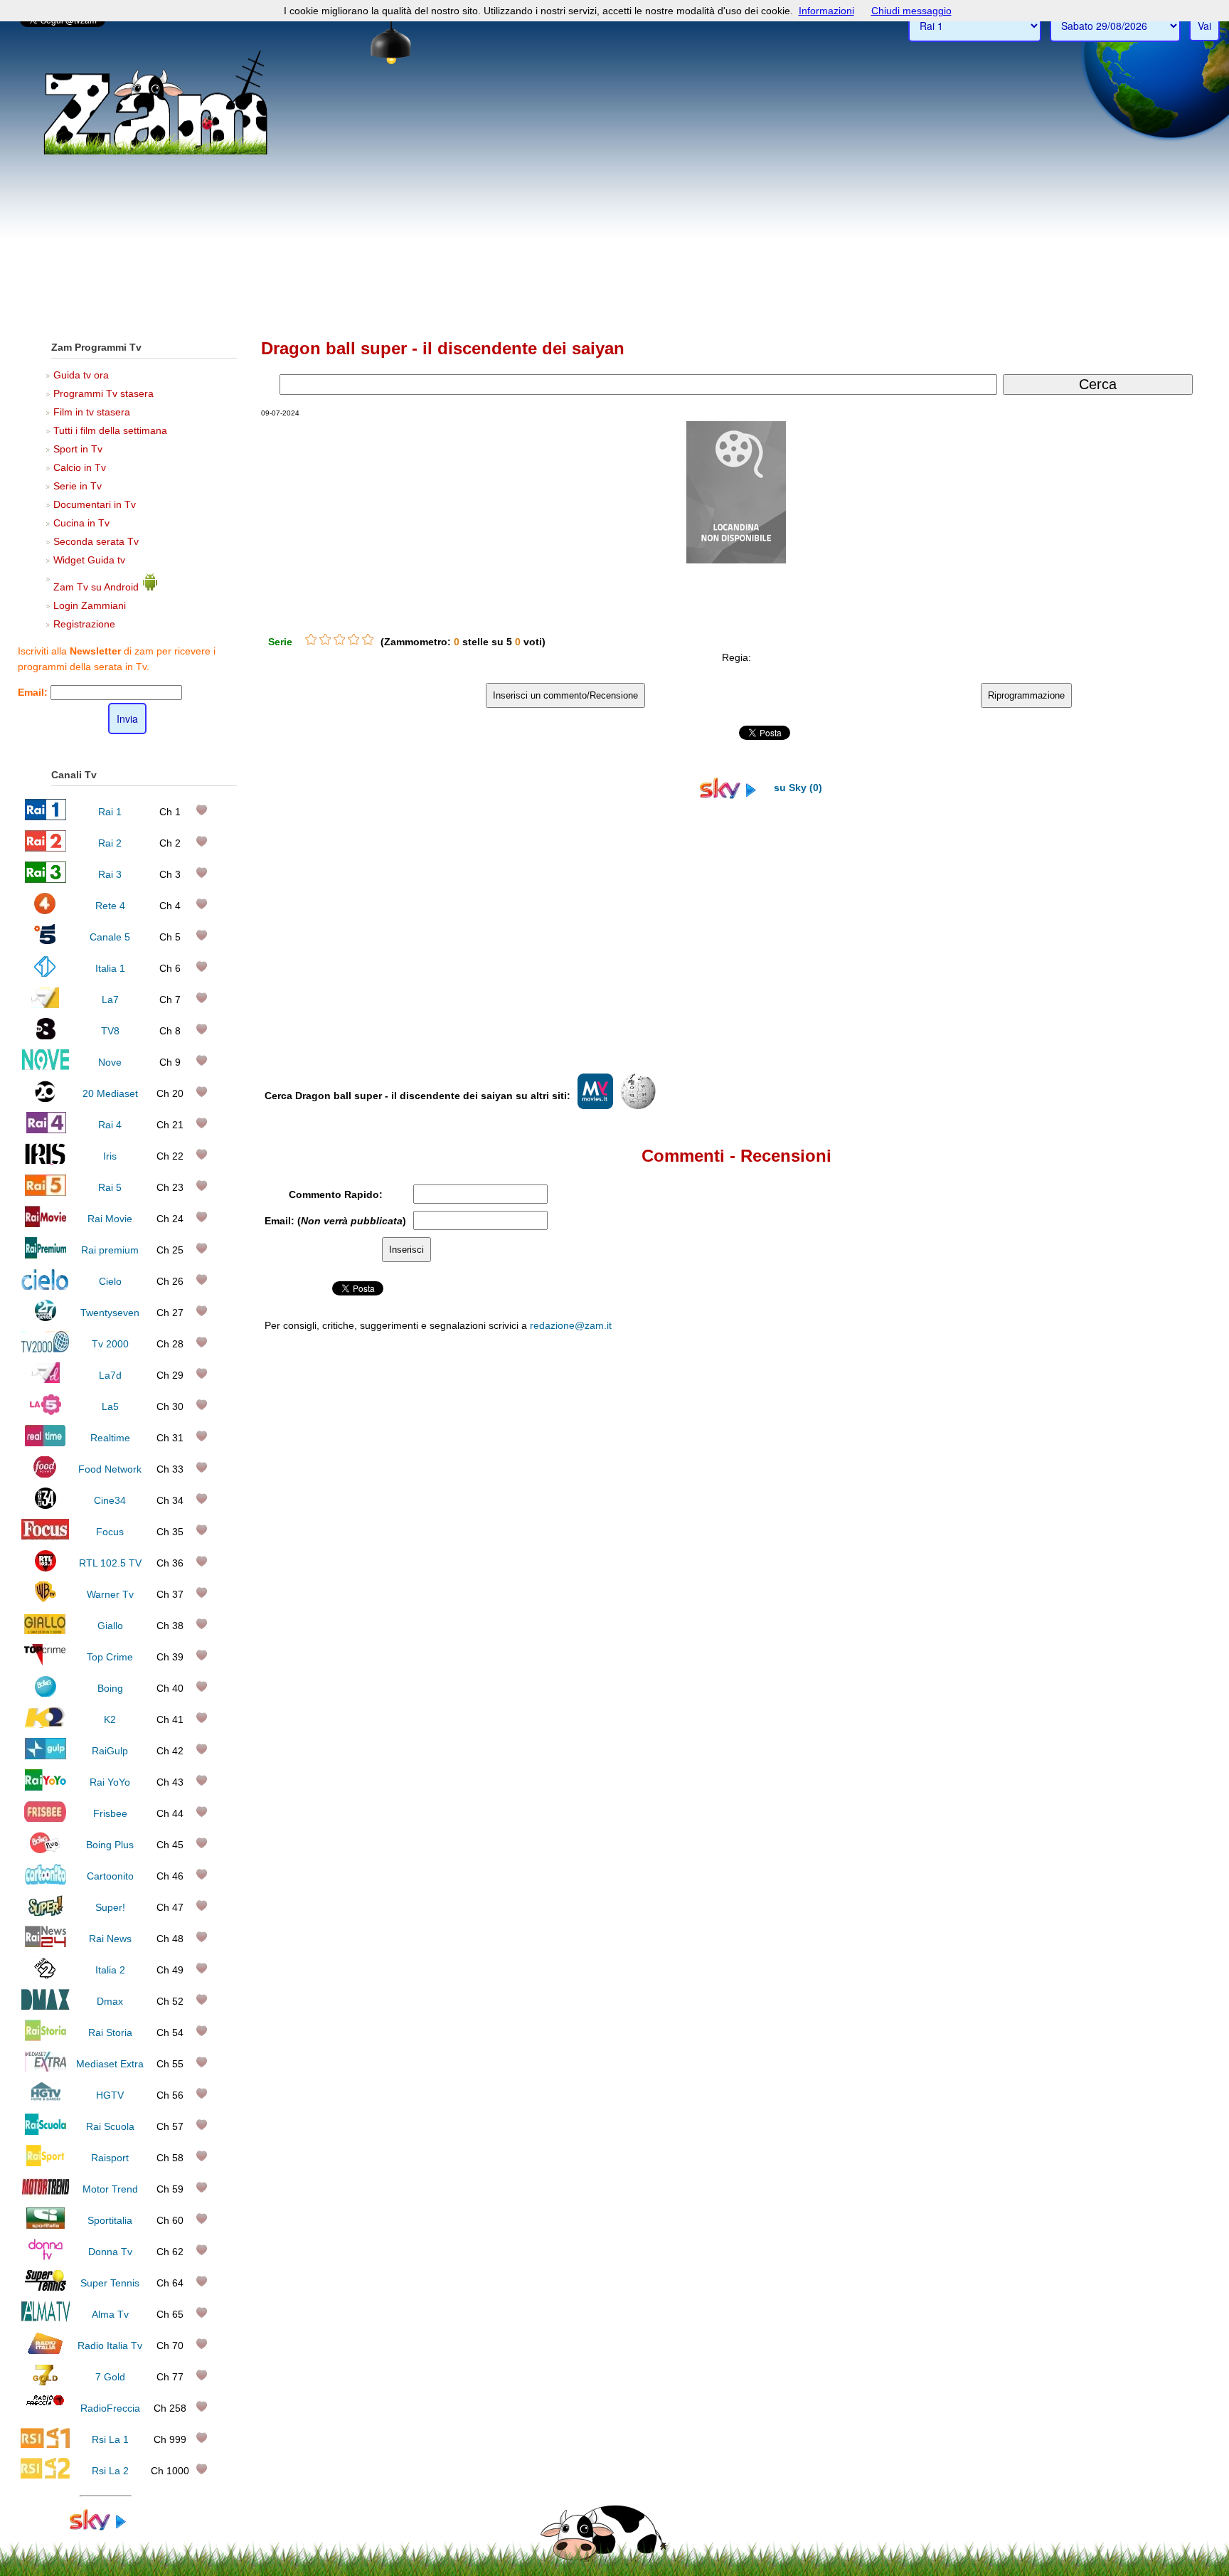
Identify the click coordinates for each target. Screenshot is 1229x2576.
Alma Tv (110, 2314)
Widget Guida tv (89, 560)
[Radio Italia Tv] (45, 2350)
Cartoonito (110, 1876)
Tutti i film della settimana (110, 430)
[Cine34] (46, 1505)
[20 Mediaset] (45, 1098)
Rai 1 (110, 812)
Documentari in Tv (95, 504)
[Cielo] (45, 1286)
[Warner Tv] (46, 1599)
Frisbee (110, 1813)
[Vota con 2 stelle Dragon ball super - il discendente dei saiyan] (325, 640)
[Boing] (45, 1693)
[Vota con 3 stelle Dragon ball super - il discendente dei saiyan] (339, 640)
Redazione (841, 1623)
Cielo (110, 1281)
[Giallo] (45, 1631)
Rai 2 (110, 843)
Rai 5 (110, 1187)
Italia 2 (110, 1970)
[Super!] (46, 1912)
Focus (110, 1532)
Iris (110, 1156)
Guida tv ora (81, 375)
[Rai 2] (46, 848)
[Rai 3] (45, 879)
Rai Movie (110, 1219)
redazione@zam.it (571, 1325)
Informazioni (826, 11)
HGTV (110, 2095)
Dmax (110, 2001)
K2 (110, 1719)
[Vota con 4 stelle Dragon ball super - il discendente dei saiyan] (353, 640)
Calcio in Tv (80, 467)
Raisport (110, 2158)
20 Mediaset (110, 1093)
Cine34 (110, 1500)
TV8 (110, 1031)
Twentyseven (110, 1313)
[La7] (45, 1005)
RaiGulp (110, 1751)
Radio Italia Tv (110, 2346)
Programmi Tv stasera (103, 393)
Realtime (110, 1438)
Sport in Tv (78, 449)
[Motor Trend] (45, 2194)
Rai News (110, 1939)
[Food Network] (45, 1474)
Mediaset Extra (110, 2064)
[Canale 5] (45, 942)
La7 (110, 1000)
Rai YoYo (110, 1782)
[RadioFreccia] (45, 2413)
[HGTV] (46, 2100)
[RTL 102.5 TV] (46, 1568)
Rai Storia (110, 2032)
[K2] (45, 1724)
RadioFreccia (110, 2408)
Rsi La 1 (110, 2439)
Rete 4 (110, 906)
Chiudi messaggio (911, 11)
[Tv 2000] (45, 1349)
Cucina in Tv (81, 523)
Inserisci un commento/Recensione (565, 695)
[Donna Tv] (46, 2257)
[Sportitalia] (46, 2225)
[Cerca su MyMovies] (595, 1106)
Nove (110, 1062)
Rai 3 (110, 874)
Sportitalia (110, 2220)
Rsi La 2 (110, 2471)
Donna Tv (110, 2252)
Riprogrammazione (1026, 695)
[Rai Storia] (46, 2037)
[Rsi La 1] (45, 2444)
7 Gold (110, 2377)
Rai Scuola (110, 2126)
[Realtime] (46, 1443)
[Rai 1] (46, 817)
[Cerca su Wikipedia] (638, 1106)
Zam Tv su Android (97, 587)
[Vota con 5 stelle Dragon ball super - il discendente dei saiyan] (368, 640)
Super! (110, 1907)
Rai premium (110, 1250)
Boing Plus (110, 1845)
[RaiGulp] (46, 1756)
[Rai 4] (46, 1130)
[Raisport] (46, 2163)
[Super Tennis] (46, 2288)
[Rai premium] (45, 1255)
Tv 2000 (110, 1344)
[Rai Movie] (46, 1224)
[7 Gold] (46, 2382)
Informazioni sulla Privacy (958, 1623)
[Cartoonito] (46, 1881)
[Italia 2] (45, 1975)
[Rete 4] (45, 911)
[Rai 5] (46, 1192)
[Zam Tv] (155, 153)
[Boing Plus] (45, 1850)
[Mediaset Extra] (46, 2069)
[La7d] (46, 1380)
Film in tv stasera (92, 412)
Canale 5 (110, 937)
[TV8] (46, 1036)
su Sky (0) (797, 788)
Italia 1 (110, 968)
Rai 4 (110, 1125)
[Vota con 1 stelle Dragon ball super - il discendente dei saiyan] (311, 640)
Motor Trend (110, 2189)
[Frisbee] (45, 1818)
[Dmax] (45, 2006)
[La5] (46, 1411)
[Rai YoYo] (46, 1787)
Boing (110, 1688)
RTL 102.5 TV (110, 1563)
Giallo (110, 1626)
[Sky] (105, 2527)
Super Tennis (110, 2283)
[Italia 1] (45, 973)
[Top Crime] (45, 1662)
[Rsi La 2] (45, 2476)
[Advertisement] (614, 221)
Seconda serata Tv (96, 541)
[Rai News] (46, 1944)
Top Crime (110, 1657)
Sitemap (886, 1623)
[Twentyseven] (46, 1318)
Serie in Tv (78, 486)
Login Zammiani (90, 605)
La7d (110, 1375)
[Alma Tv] (45, 2319)
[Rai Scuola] (46, 2131)
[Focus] (45, 1537)
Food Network (110, 1469)
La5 (110, 1406)
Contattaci (793, 1623)
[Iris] (45, 1161)
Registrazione (84, 624)
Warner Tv (110, 1594)
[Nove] (45, 1067)
